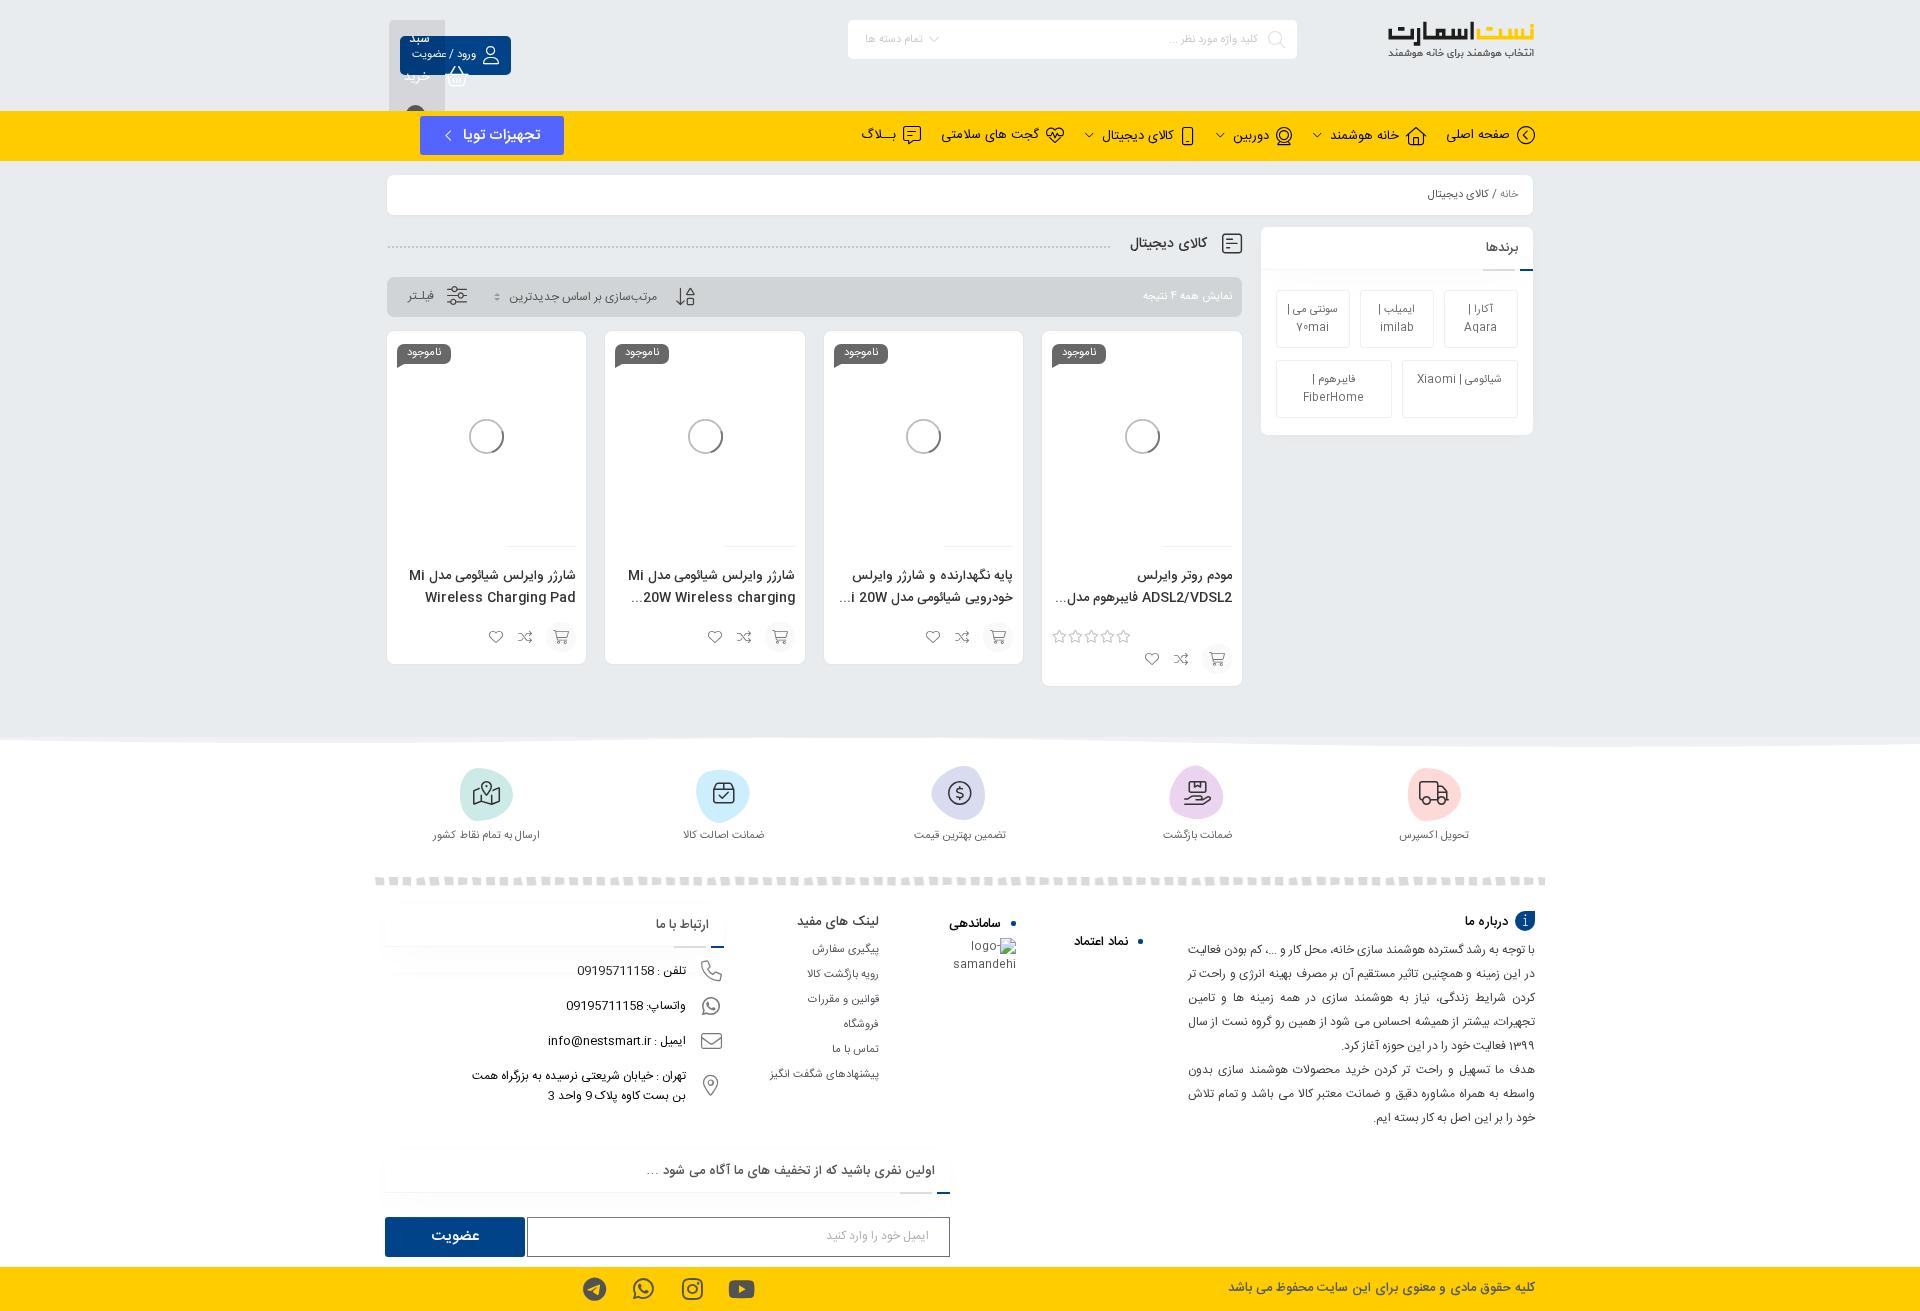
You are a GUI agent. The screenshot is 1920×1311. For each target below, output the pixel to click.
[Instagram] (692, 1289)
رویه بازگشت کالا (843, 975)
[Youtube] (741, 1289)
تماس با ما (855, 1050)
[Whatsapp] (643, 1289)
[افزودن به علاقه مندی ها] (1152, 659)
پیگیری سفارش (845, 950)
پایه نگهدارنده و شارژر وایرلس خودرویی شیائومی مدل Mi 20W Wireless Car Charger (926, 598)
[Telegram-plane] (594, 1289)
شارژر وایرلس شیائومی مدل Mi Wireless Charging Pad (492, 587)
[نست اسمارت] (1426, 43)
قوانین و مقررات (843, 1000)
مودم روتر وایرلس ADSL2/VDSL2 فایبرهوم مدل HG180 (1149, 598)
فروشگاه (861, 1025)
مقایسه (1182, 659)
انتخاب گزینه (1217, 659)
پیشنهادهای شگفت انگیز (824, 1075)
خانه (1509, 195)
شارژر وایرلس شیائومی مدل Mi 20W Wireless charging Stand (711, 598)
